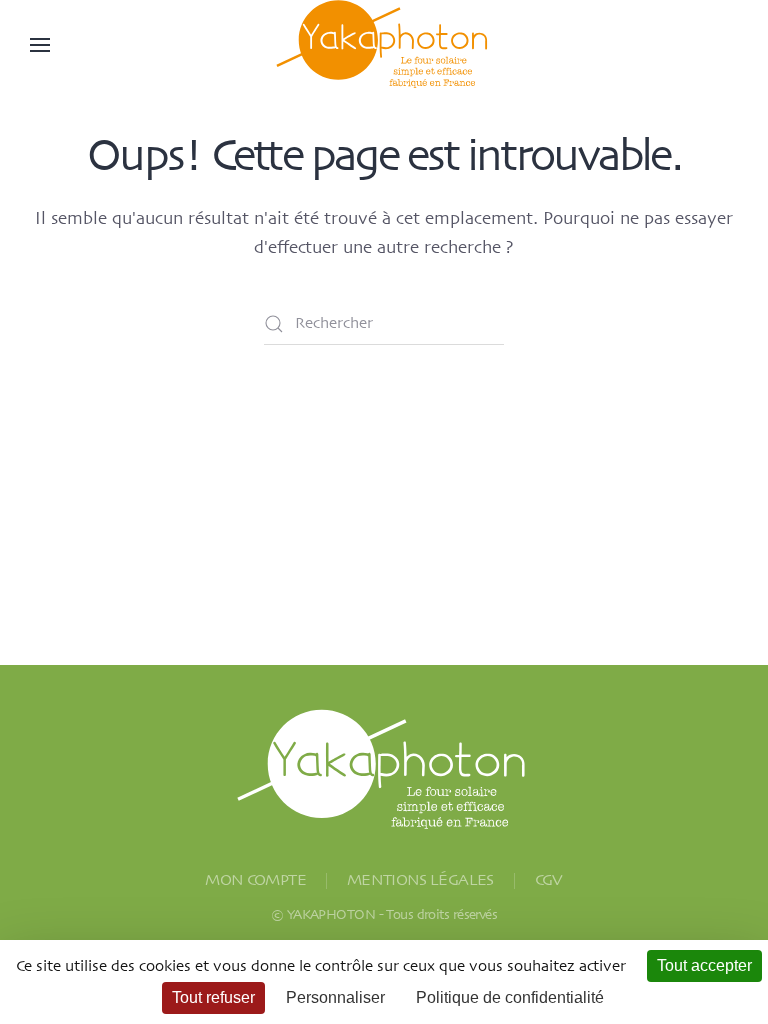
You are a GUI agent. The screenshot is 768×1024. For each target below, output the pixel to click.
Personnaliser (335, 997)
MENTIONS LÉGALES (420, 881)
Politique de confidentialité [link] (510, 997)
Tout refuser (213, 997)
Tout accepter (704, 965)
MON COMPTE (255, 881)
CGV (549, 881)
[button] (40, 45)
